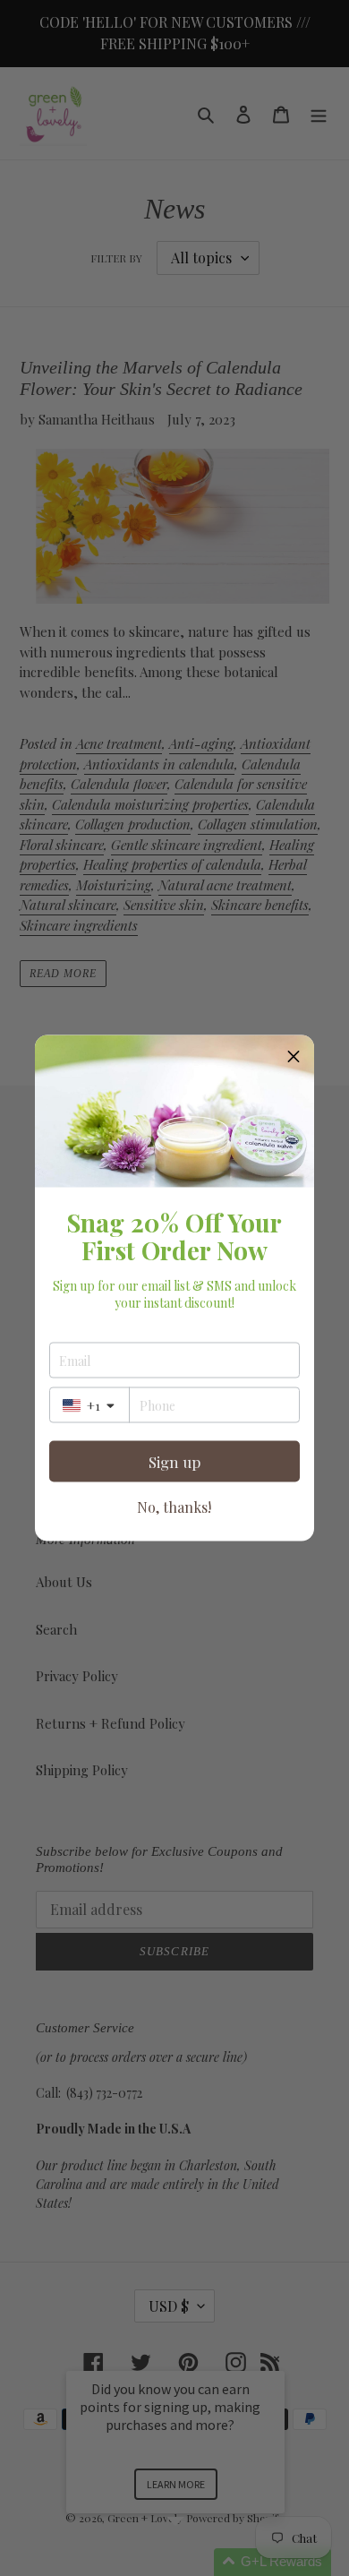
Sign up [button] (174, 1461)
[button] (294, 1056)
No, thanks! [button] (174, 1507)
